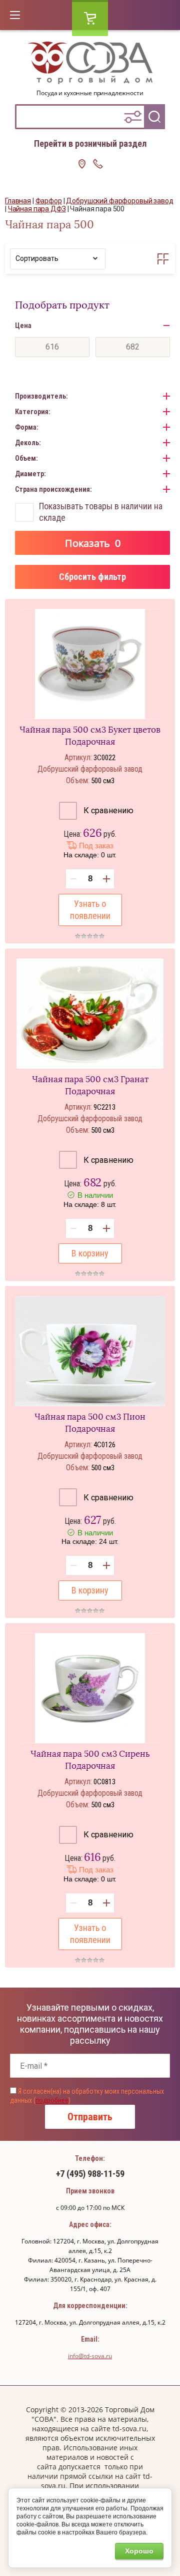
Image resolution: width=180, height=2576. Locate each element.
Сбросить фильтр (92, 577)
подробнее (52, 2100)
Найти (154, 117)
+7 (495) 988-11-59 (90, 2174)
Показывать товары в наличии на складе (101, 512)
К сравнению (107, 811)
